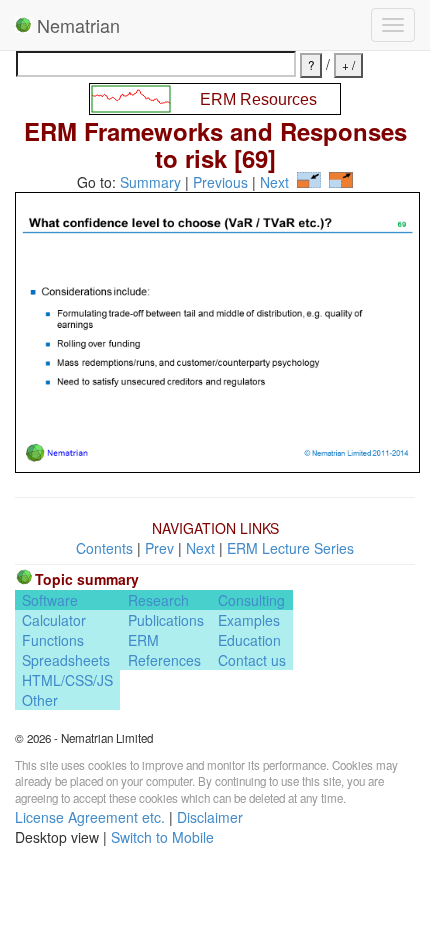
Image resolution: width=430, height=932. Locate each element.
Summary (150, 182)
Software (50, 600)
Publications (166, 620)
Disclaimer (210, 817)
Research (158, 600)
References (164, 660)
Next (274, 182)
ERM (143, 640)
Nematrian (76, 25)
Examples (249, 620)
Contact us (252, 660)
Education (249, 640)
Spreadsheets (66, 660)
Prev (159, 548)
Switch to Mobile (162, 837)
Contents (104, 548)
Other (40, 700)
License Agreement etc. (90, 817)
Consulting (251, 600)
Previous (220, 182)
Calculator (54, 620)
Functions (53, 640)
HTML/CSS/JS (67, 680)
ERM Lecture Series (290, 548)
